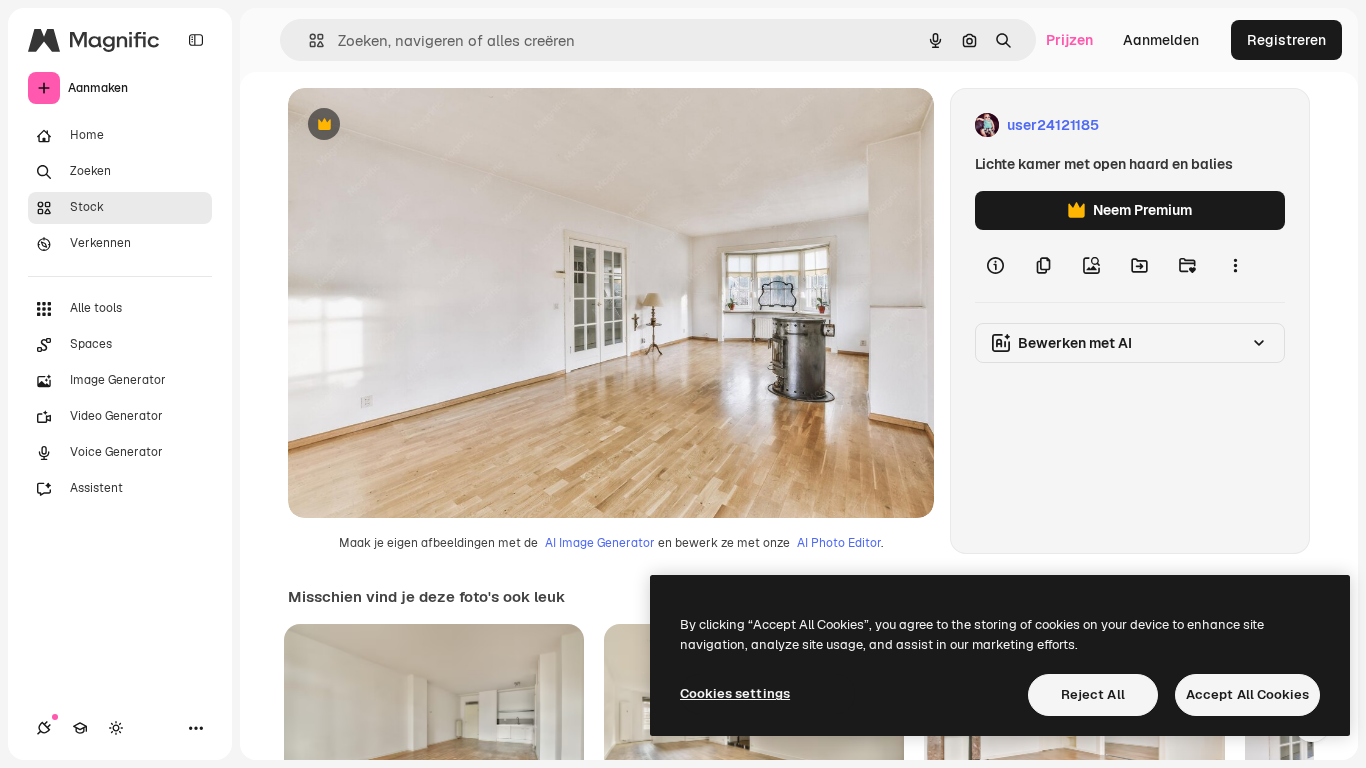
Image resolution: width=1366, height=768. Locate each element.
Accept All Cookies (1247, 694)
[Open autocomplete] (308, 40)
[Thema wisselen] (116, 728)
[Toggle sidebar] (196, 40)
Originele (419, 125)
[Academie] (80, 728)
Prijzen (1069, 40)
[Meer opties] (1235, 266)
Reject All (1093, 694)
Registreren (1286, 40)
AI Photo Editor (839, 543)
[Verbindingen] (44, 728)
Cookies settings (735, 693)
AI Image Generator (600, 543)
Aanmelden (1161, 40)
